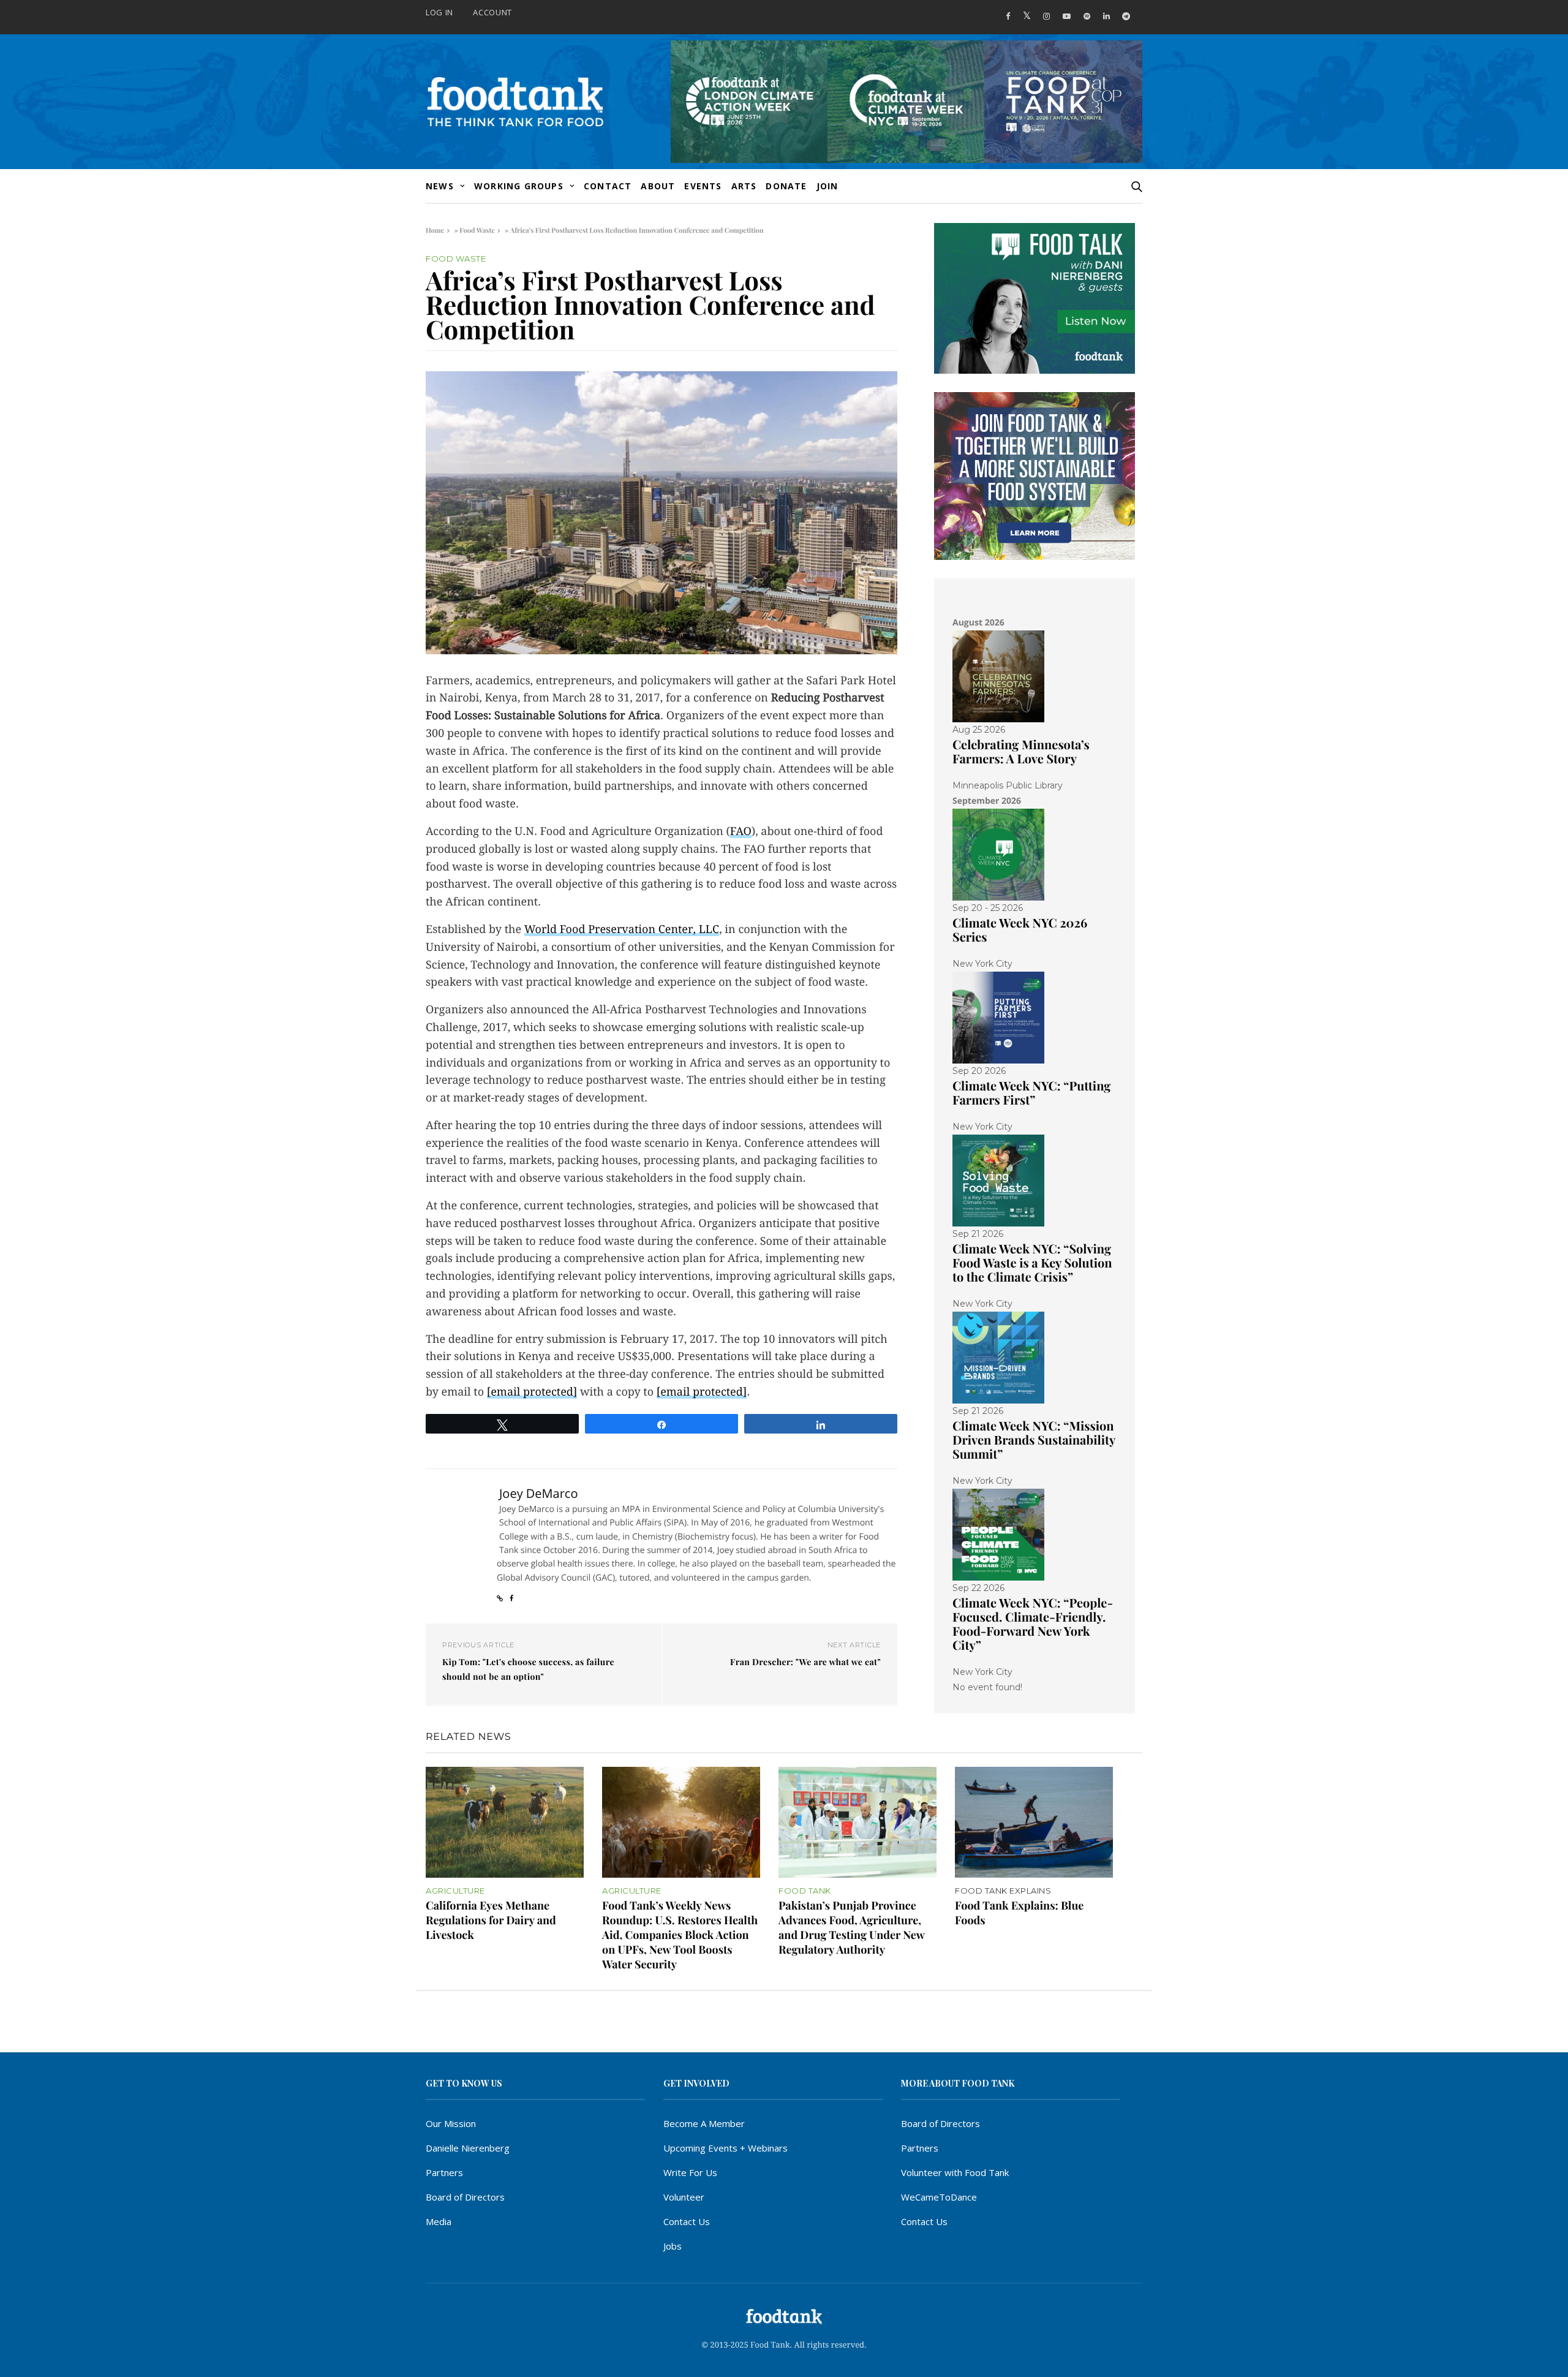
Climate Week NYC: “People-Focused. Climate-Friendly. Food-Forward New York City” (1033, 1624)
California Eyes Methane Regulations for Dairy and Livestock (491, 1920)
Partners (444, 2172)
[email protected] (532, 1392)
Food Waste (477, 230)
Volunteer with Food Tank (955, 2172)
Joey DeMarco (538, 1493)
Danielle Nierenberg (468, 2148)
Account (492, 12)
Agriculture (455, 1891)
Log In (439, 12)
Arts (744, 186)
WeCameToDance (939, 2197)
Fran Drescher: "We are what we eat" (805, 1662)
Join (827, 186)
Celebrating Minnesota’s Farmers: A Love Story (1021, 752)
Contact (608, 186)
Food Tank (805, 1891)
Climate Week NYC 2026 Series (1020, 930)
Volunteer (684, 2197)
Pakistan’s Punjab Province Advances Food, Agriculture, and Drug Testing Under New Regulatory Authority (851, 1927)
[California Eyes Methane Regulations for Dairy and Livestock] (505, 1822)
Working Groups (519, 186)
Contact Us (687, 2221)
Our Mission (451, 2123)
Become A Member (704, 2123)
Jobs (673, 2246)
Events (703, 186)
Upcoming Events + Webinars (726, 2148)
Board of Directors (465, 2197)
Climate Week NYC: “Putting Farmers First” (1031, 1093)
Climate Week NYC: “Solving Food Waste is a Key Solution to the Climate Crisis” (1032, 1263)
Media (439, 2221)
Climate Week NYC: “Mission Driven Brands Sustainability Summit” (1034, 1440)
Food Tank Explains (1003, 1891)
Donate (786, 186)
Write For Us (690, 2172)
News (440, 186)
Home (435, 230)
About (658, 186)
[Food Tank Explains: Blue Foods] (1034, 1822)
